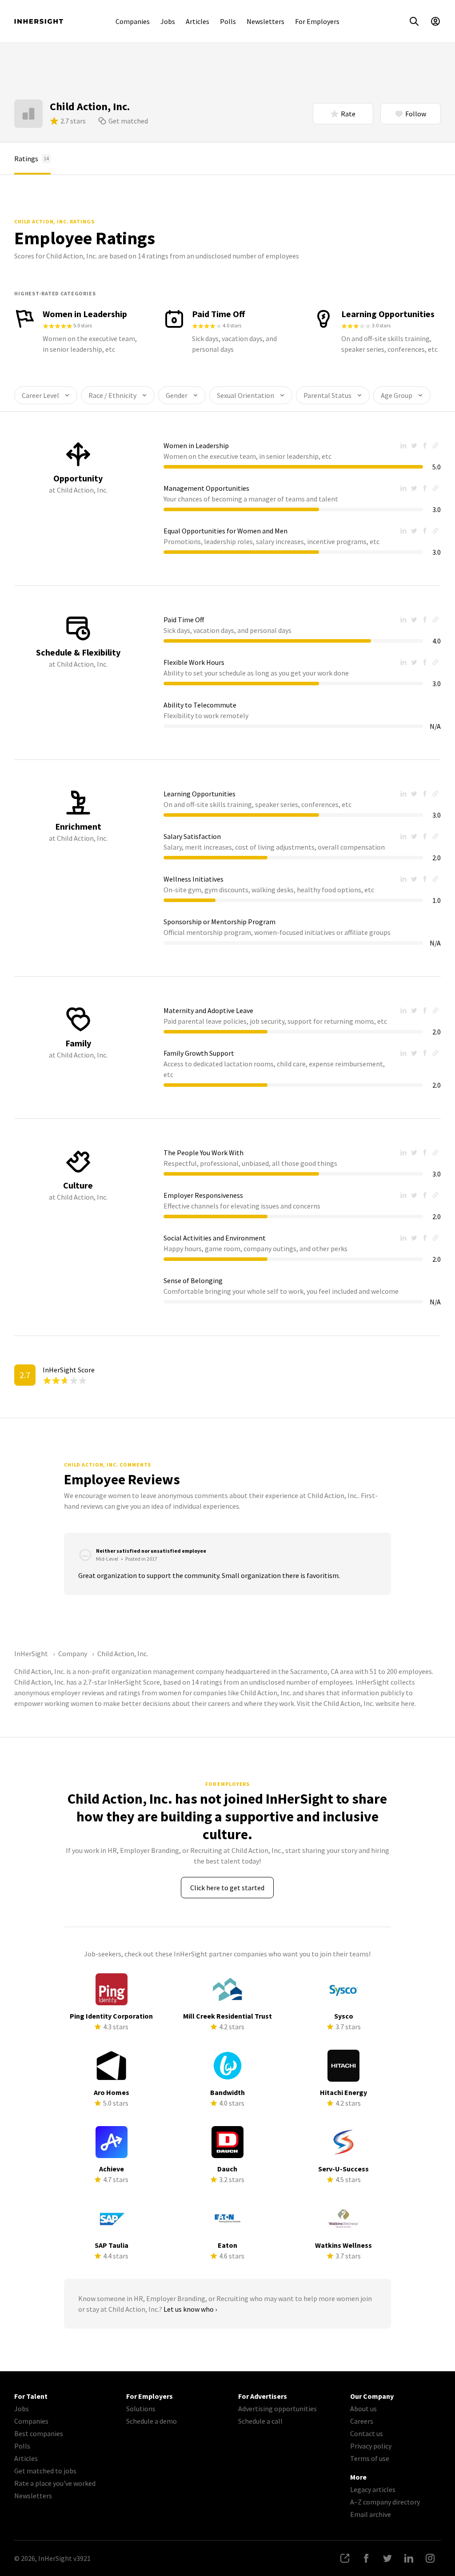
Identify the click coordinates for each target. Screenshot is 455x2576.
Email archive (371, 2514)
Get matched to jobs (45, 2471)
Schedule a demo (152, 2421)
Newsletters (265, 21)
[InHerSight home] (39, 21)
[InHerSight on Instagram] (430, 2558)
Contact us (367, 2433)
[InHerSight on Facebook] (366, 2558)
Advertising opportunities (277, 2409)
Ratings (32, 159)
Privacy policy (371, 2446)
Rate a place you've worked (55, 2483)
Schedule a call (260, 2421)
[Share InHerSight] (345, 2558)
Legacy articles (373, 2489)
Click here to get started (227, 1888)
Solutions (141, 2409)
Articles (198, 21)
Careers (362, 2421)
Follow (416, 114)
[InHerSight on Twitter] (387, 2558)
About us (363, 2409)
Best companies (39, 2433)
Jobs (168, 21)
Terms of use (370, 2458)
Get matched (128, 121)
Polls (228, 21)
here (408, 1703)
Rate (348, 114)
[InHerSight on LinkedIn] (409, 2558)
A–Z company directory (385, 2502)
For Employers (317, 21)
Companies (133, 21)
